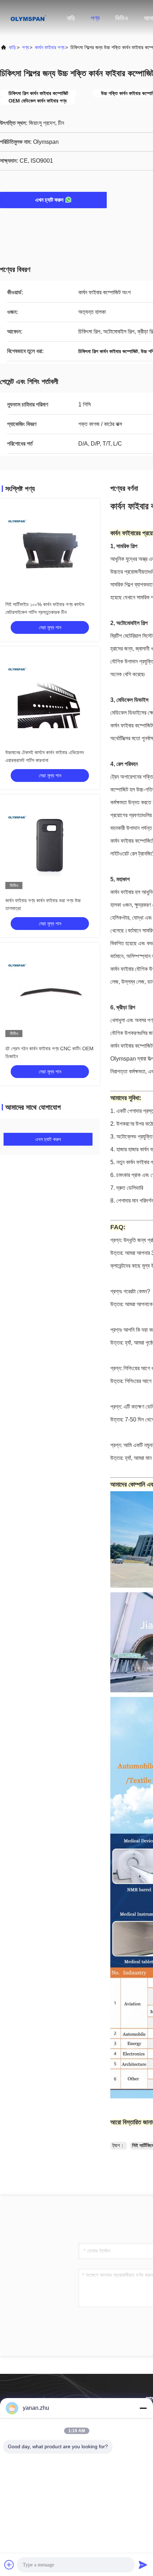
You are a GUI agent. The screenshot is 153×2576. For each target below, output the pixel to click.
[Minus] (143, 2408)
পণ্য (95, 18)
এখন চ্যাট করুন (49, 200)
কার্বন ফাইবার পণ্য (50, 47)
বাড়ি (71, 18)
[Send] (143, 2565)
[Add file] (9, 2565)
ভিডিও (122, 18)
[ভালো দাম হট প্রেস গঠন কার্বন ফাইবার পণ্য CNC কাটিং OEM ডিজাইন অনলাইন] (50, 993)
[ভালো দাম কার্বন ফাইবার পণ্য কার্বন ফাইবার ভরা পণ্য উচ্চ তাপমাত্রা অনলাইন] (50, 845)
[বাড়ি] (28, 18)
